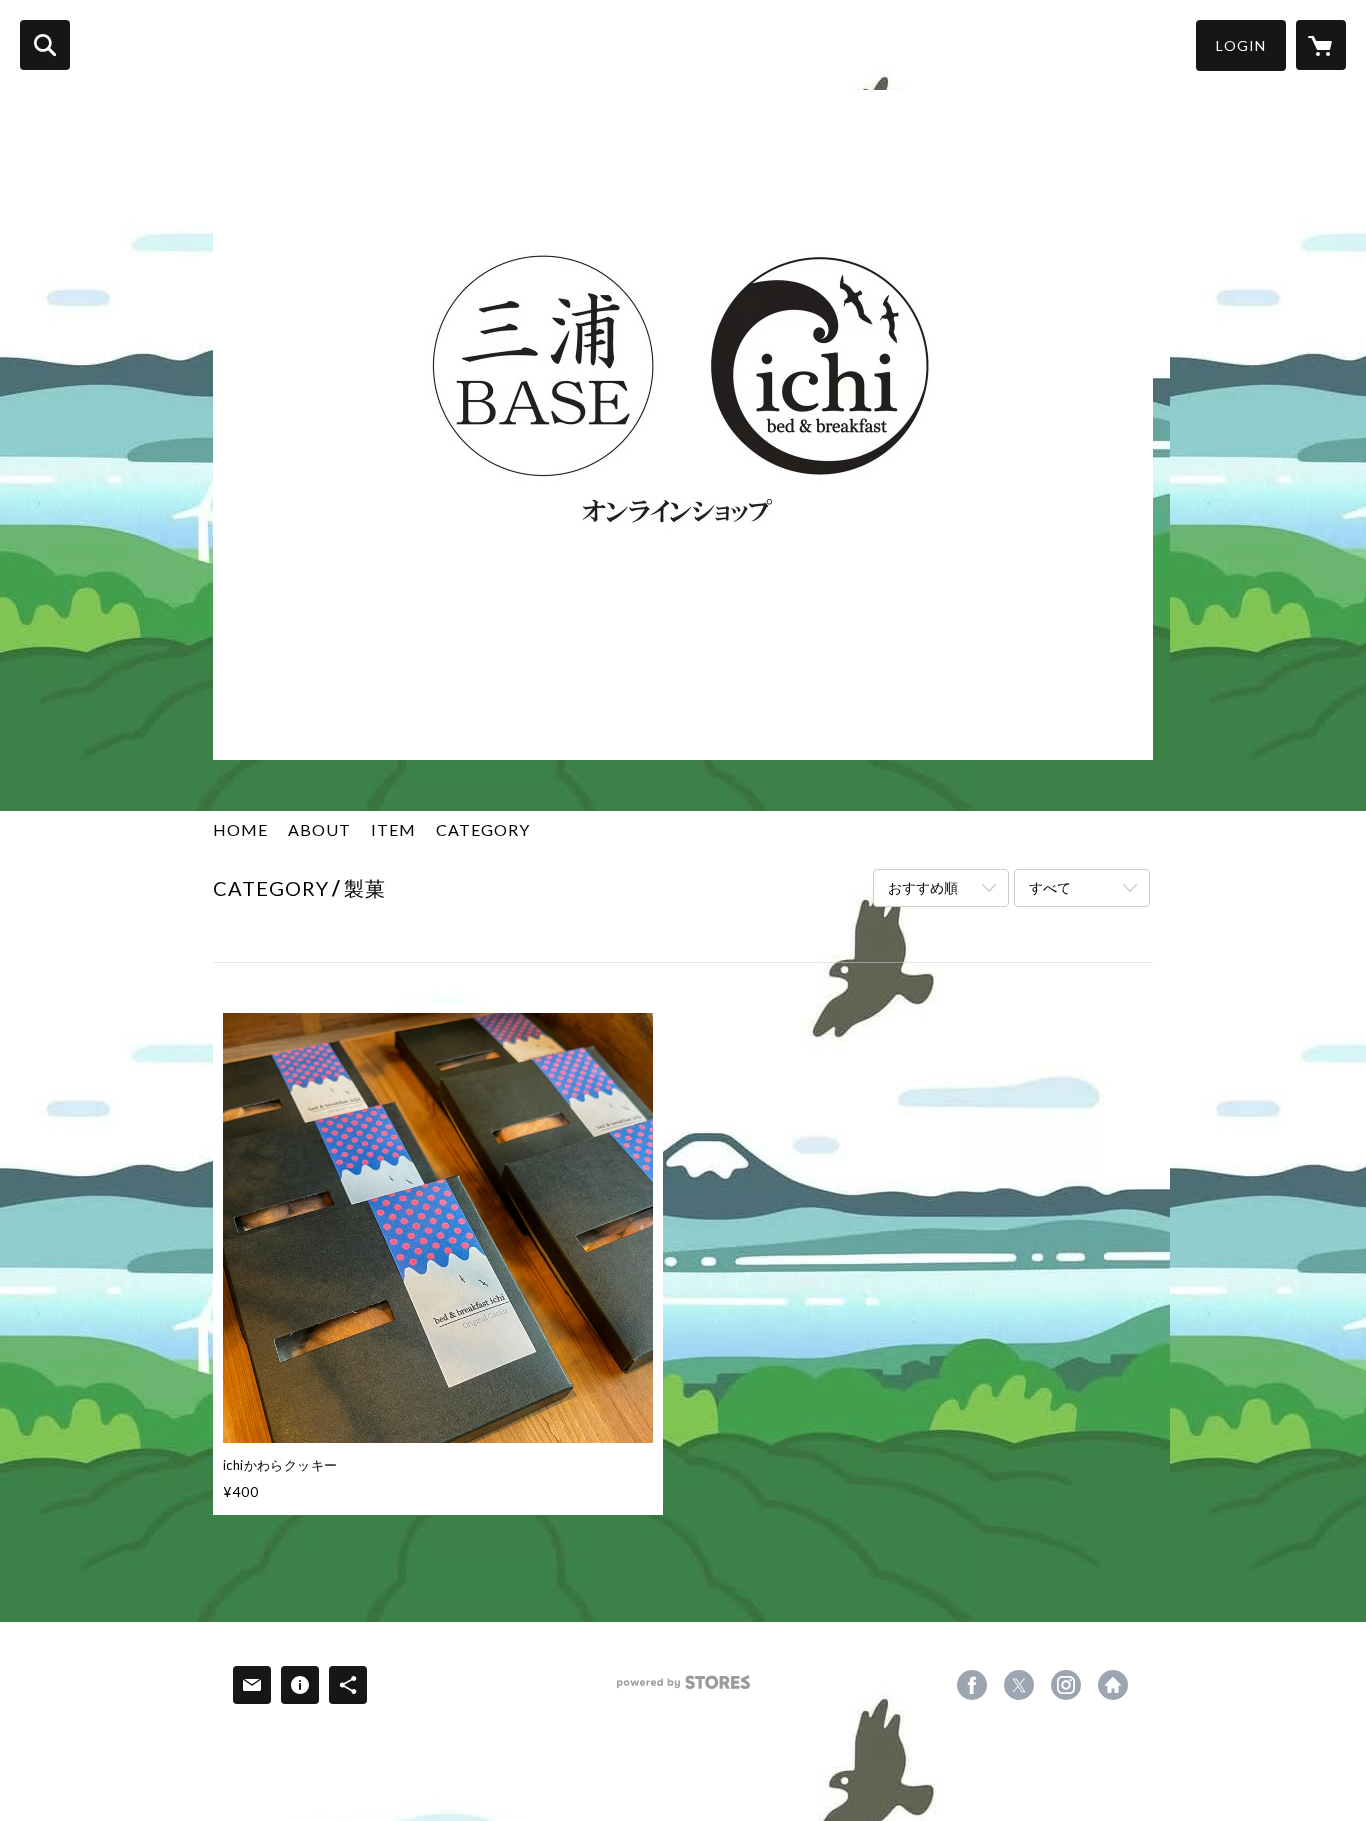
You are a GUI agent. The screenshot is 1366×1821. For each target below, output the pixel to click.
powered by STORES (683, 1689)
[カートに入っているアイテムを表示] (1321, 45)
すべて (1050, 887)
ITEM (393, 829)
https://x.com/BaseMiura (1019, 1685)
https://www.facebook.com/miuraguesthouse (972, 1685)
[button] (1241, 45)
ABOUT (319, 829)
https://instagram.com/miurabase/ (1066, 1685)
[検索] (45, 45)
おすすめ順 (923, 887)
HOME (240, 829)
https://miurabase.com (1113, 1685)
